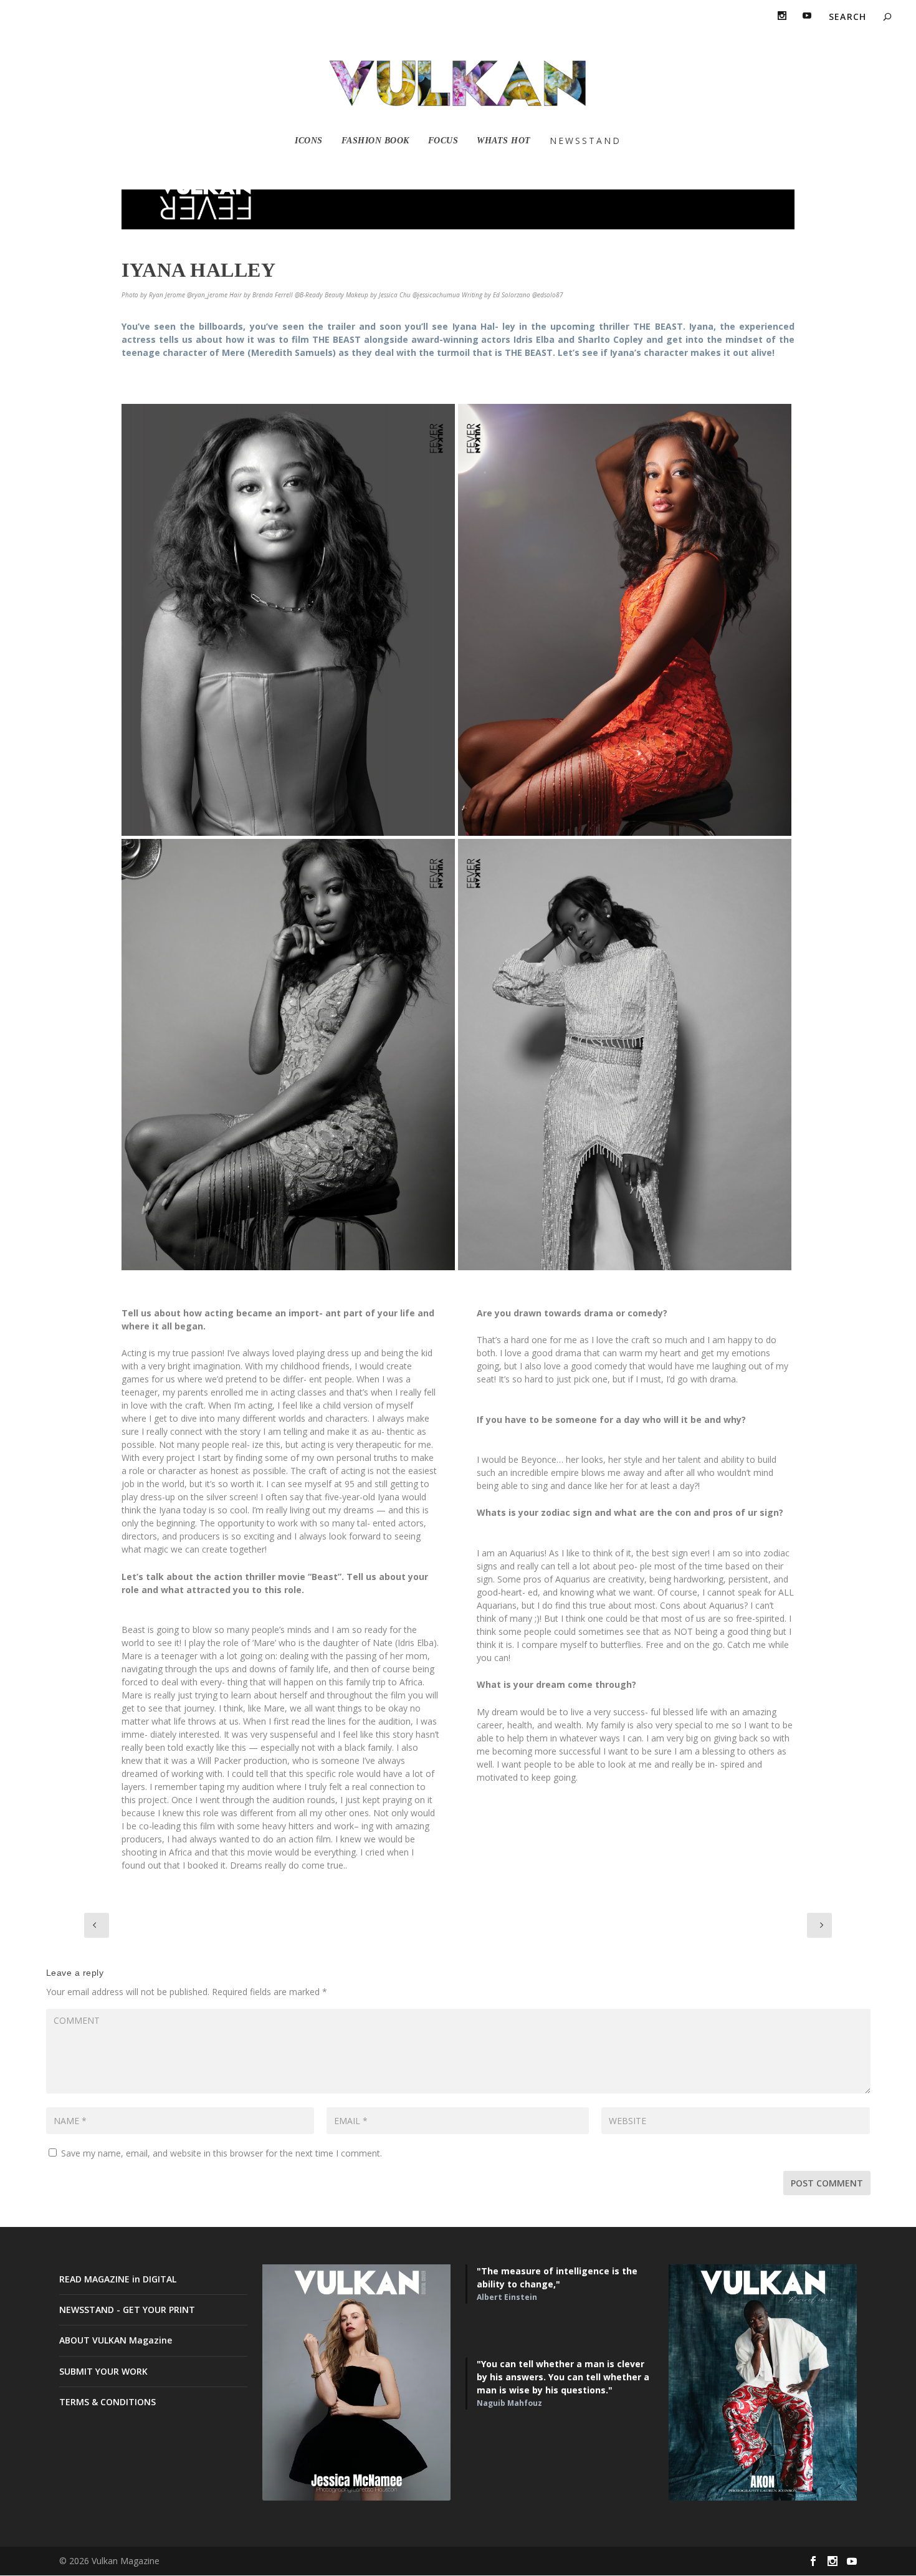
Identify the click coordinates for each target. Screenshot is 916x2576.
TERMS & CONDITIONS (107, 2402)
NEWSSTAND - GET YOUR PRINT (127, 2310)
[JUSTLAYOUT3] (288, 1055)
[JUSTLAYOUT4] (625, 1055)
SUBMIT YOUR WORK (103, 2371)
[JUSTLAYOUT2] (625, 620)
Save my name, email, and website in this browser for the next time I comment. (222, 2153)
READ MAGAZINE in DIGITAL (118, 2279)
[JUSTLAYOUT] (288, 620)
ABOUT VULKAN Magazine (116, 2340)
